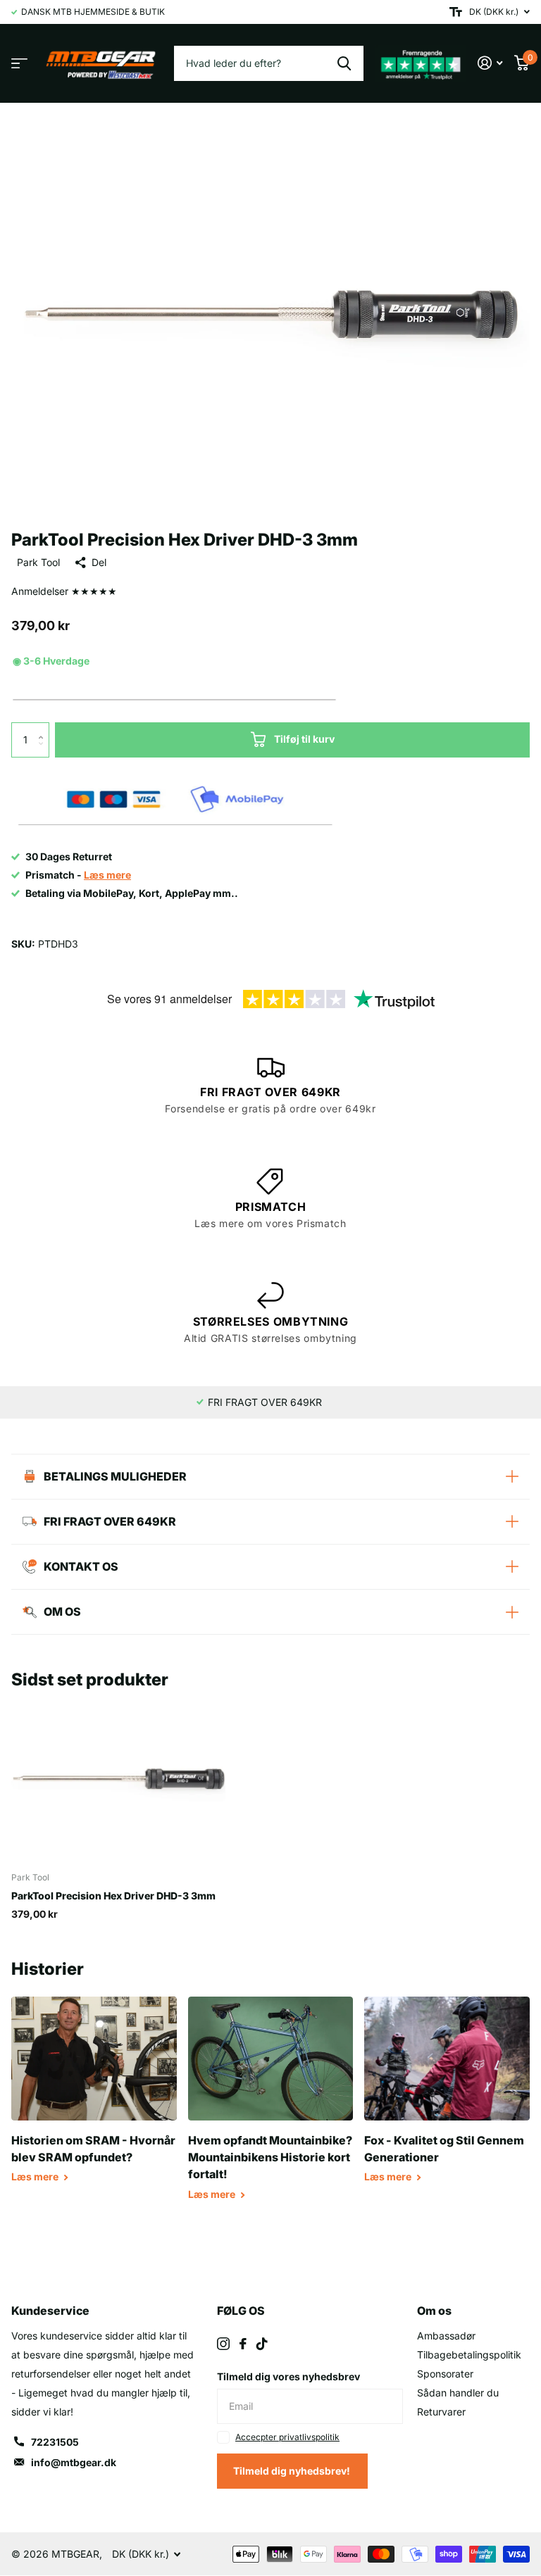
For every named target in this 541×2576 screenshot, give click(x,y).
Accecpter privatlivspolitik (287, 2437)
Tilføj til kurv (304, 739)
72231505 (55, 2442)
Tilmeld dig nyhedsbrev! (293, 2471)
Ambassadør (446, 2336)
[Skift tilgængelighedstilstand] (456, 12)
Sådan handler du (458, 2393)
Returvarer (441, 2412)
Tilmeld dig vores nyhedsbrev (288, 2376)
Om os (434, 2311)
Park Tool (38, 562)
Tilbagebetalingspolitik (469, 2355)
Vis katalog (19, 63)
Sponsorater (445, 2374)
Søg (344, 63)
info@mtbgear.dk (74, 2462)
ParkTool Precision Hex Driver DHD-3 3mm (113, 1896)
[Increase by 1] (44, 728)
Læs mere (36, 2176)
